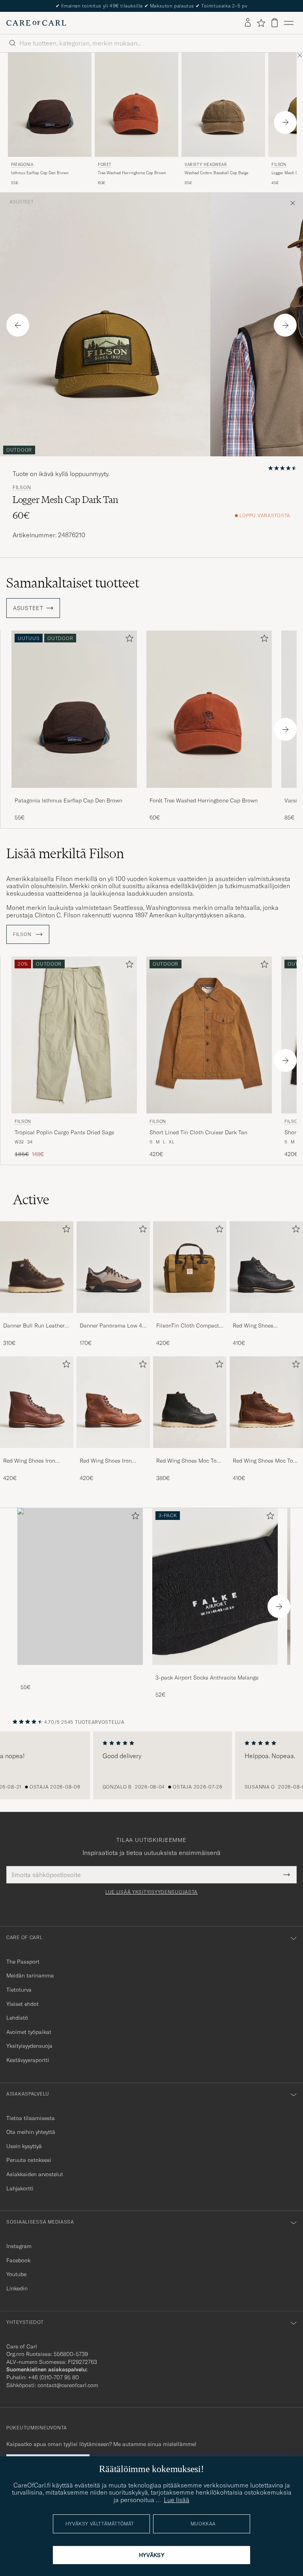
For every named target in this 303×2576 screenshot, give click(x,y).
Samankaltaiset (73, 583)
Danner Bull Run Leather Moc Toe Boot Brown (34, 1326)
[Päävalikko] (289, 23)
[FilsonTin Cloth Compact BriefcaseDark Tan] (190, 1318)
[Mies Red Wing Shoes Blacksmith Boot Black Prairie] (266, 1267)
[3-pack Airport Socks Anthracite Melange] (215, 1670)
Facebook (18, 2260)
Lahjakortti (20, 2188)
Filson (22, 488)
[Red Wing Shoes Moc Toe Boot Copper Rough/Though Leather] (266, 1453)
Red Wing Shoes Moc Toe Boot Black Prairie (188, 1461)
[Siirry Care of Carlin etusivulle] (36, 23)
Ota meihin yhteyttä (31, 2132)
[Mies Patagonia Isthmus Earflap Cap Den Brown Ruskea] (50, 105)
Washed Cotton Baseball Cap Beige (216, 173)
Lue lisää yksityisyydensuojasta (151, 1892)
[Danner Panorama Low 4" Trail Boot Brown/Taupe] (113, 1318)
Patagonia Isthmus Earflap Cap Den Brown (68, 800)
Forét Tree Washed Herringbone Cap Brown (204, 800)
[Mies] (80, 1586)
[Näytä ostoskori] (275, 23)
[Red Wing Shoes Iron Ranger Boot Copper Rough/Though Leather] (113, 1453)
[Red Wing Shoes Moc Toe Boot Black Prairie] (190, 1453)
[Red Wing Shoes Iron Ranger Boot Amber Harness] (37, 1453)
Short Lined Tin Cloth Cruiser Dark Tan (198, 1132)
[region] (151, 1765)
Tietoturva (19, 1990)
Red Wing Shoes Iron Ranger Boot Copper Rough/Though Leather (108, 1461)
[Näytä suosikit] (261, 23)
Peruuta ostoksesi (29, 2160)
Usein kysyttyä (24, 2146)
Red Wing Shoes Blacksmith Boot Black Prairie (261, 1326)
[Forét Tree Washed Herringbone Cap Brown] (209, 793)
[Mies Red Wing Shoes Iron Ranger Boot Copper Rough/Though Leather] (113, 1402)
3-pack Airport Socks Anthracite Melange (207, 1678)
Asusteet (22, 202)
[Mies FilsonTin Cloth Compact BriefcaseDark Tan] (190, 1267)
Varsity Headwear (206, 165)
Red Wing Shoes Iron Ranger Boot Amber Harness (29, 1461)
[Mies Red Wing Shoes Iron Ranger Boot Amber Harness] (37, 1402)
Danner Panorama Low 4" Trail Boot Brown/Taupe (112, 1326)
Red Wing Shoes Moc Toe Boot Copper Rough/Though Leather (264, 1461)
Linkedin (17, 2288)
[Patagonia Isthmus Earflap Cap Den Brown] (74, 793)
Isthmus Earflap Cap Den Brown (40, 173)
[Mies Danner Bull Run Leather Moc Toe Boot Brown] (37, 1267)
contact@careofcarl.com (68, 2385)
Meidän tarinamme (30, 1975)
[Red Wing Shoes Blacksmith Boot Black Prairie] (266, 1318)
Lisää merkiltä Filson (65, 853)
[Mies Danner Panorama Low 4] (113, 1267)
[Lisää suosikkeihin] (128, 640)
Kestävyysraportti (28, 2060)
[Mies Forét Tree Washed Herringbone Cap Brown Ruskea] (137, 105)
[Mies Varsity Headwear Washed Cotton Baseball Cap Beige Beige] (223, 105)
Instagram (19, 2246)
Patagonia (22, 165)
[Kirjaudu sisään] (248, 23)
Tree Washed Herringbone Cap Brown (132, 173)
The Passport (23, 1962)
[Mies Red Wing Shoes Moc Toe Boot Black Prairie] (190, 1402)
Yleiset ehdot (22, 2004)
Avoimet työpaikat (29, 2032)
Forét (105, 165)
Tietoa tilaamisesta (31, 2118)
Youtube (16, 2274)
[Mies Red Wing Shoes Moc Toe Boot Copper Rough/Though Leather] (266, 1402)
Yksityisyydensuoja (29, 2046)
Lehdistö (17, 2018)
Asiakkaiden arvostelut (35, 2174)
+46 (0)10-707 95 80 (53, 2377)
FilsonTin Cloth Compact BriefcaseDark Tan (188, 1326)
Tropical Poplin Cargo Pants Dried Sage (64, 1132)
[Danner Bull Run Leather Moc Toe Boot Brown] (37, 1318)
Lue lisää (177, 2500)
